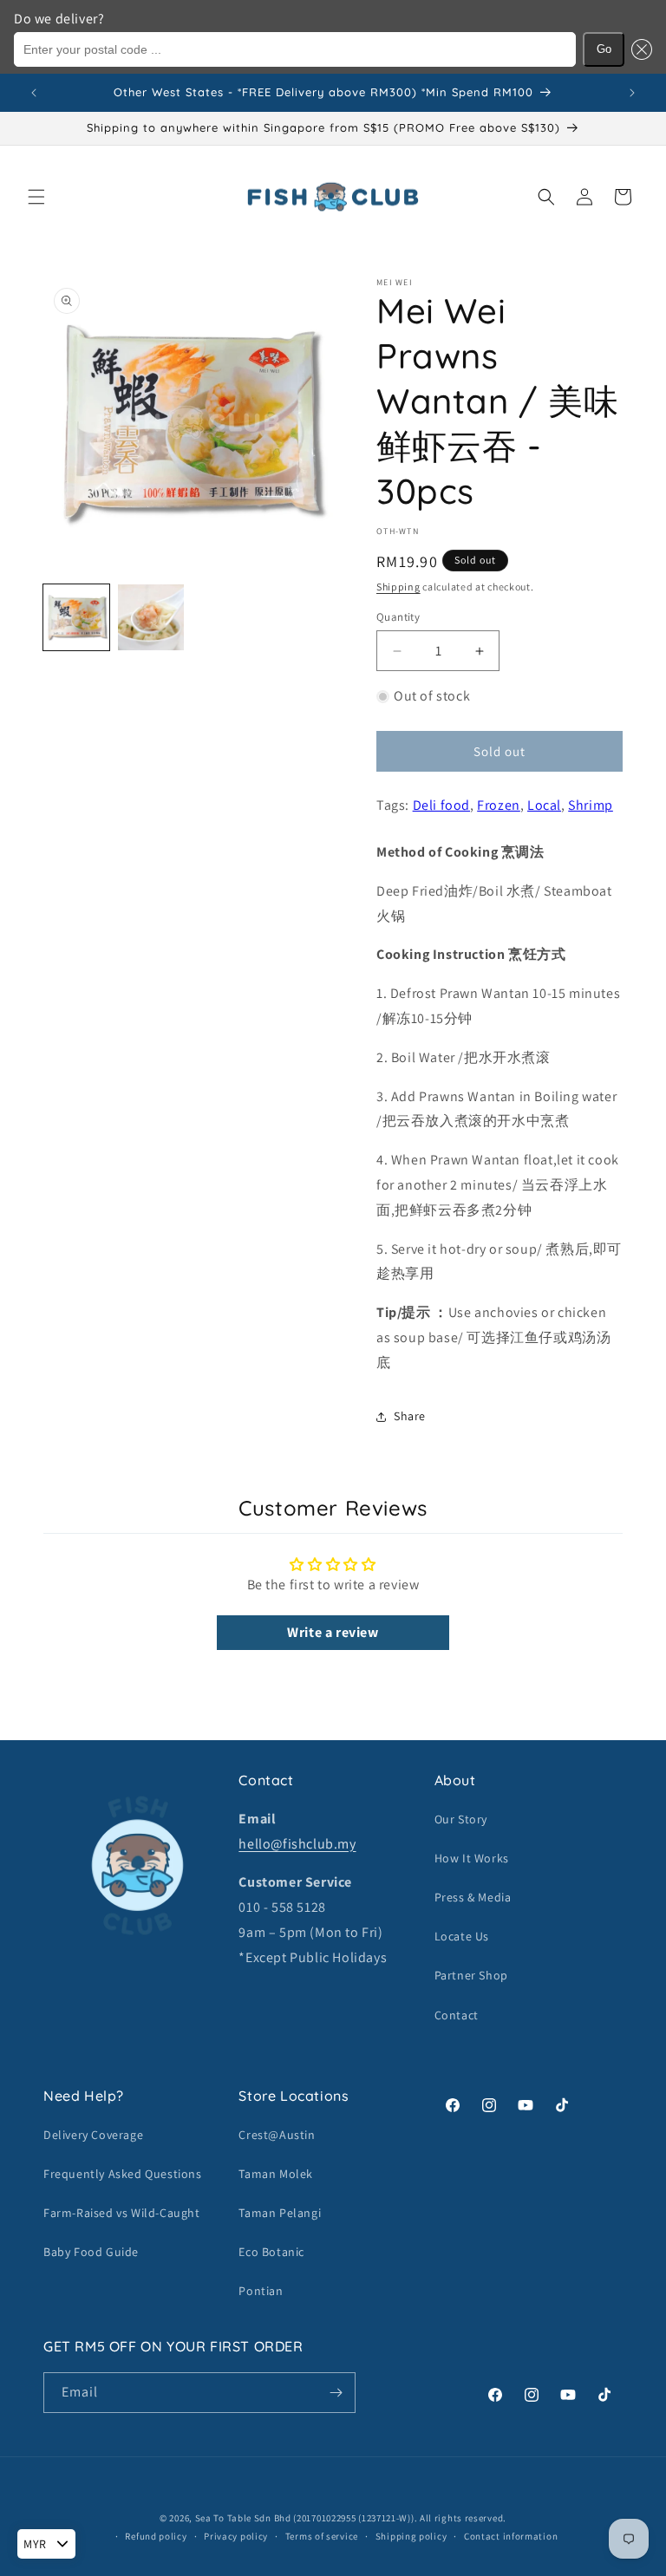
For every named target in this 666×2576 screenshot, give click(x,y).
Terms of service (322, 2536)
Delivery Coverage (93, 2135)
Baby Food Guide (91, 2252)
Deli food (441, 805)
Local (544, 805)
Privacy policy (236, 2536)
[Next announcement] (632, 93)
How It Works (472, 1858)
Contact (457, 2015)
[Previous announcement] (34, 93)
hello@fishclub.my (297, 1844)
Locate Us (462, 1936)
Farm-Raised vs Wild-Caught (122, 2213)
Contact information (511, 2536)
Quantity (398, 617)
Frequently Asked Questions (123, 2174)
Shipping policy (411, 2536)
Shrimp (591, 805)
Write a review (333, 1632)
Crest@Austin (277, 2135)
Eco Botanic (271, 2252)
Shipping (398, 587)
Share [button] (410, 1416)
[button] (638, 49)
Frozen (499, 805)
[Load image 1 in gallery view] (76, 617)
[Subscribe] (336, 2393)
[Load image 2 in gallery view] (151, 617)
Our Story (461, 1819)
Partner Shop (471, 1975)
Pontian (261, 2291)
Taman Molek (276, 2174)
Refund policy (156, 2536)
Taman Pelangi (280, 2213)
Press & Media (473, 1897)
